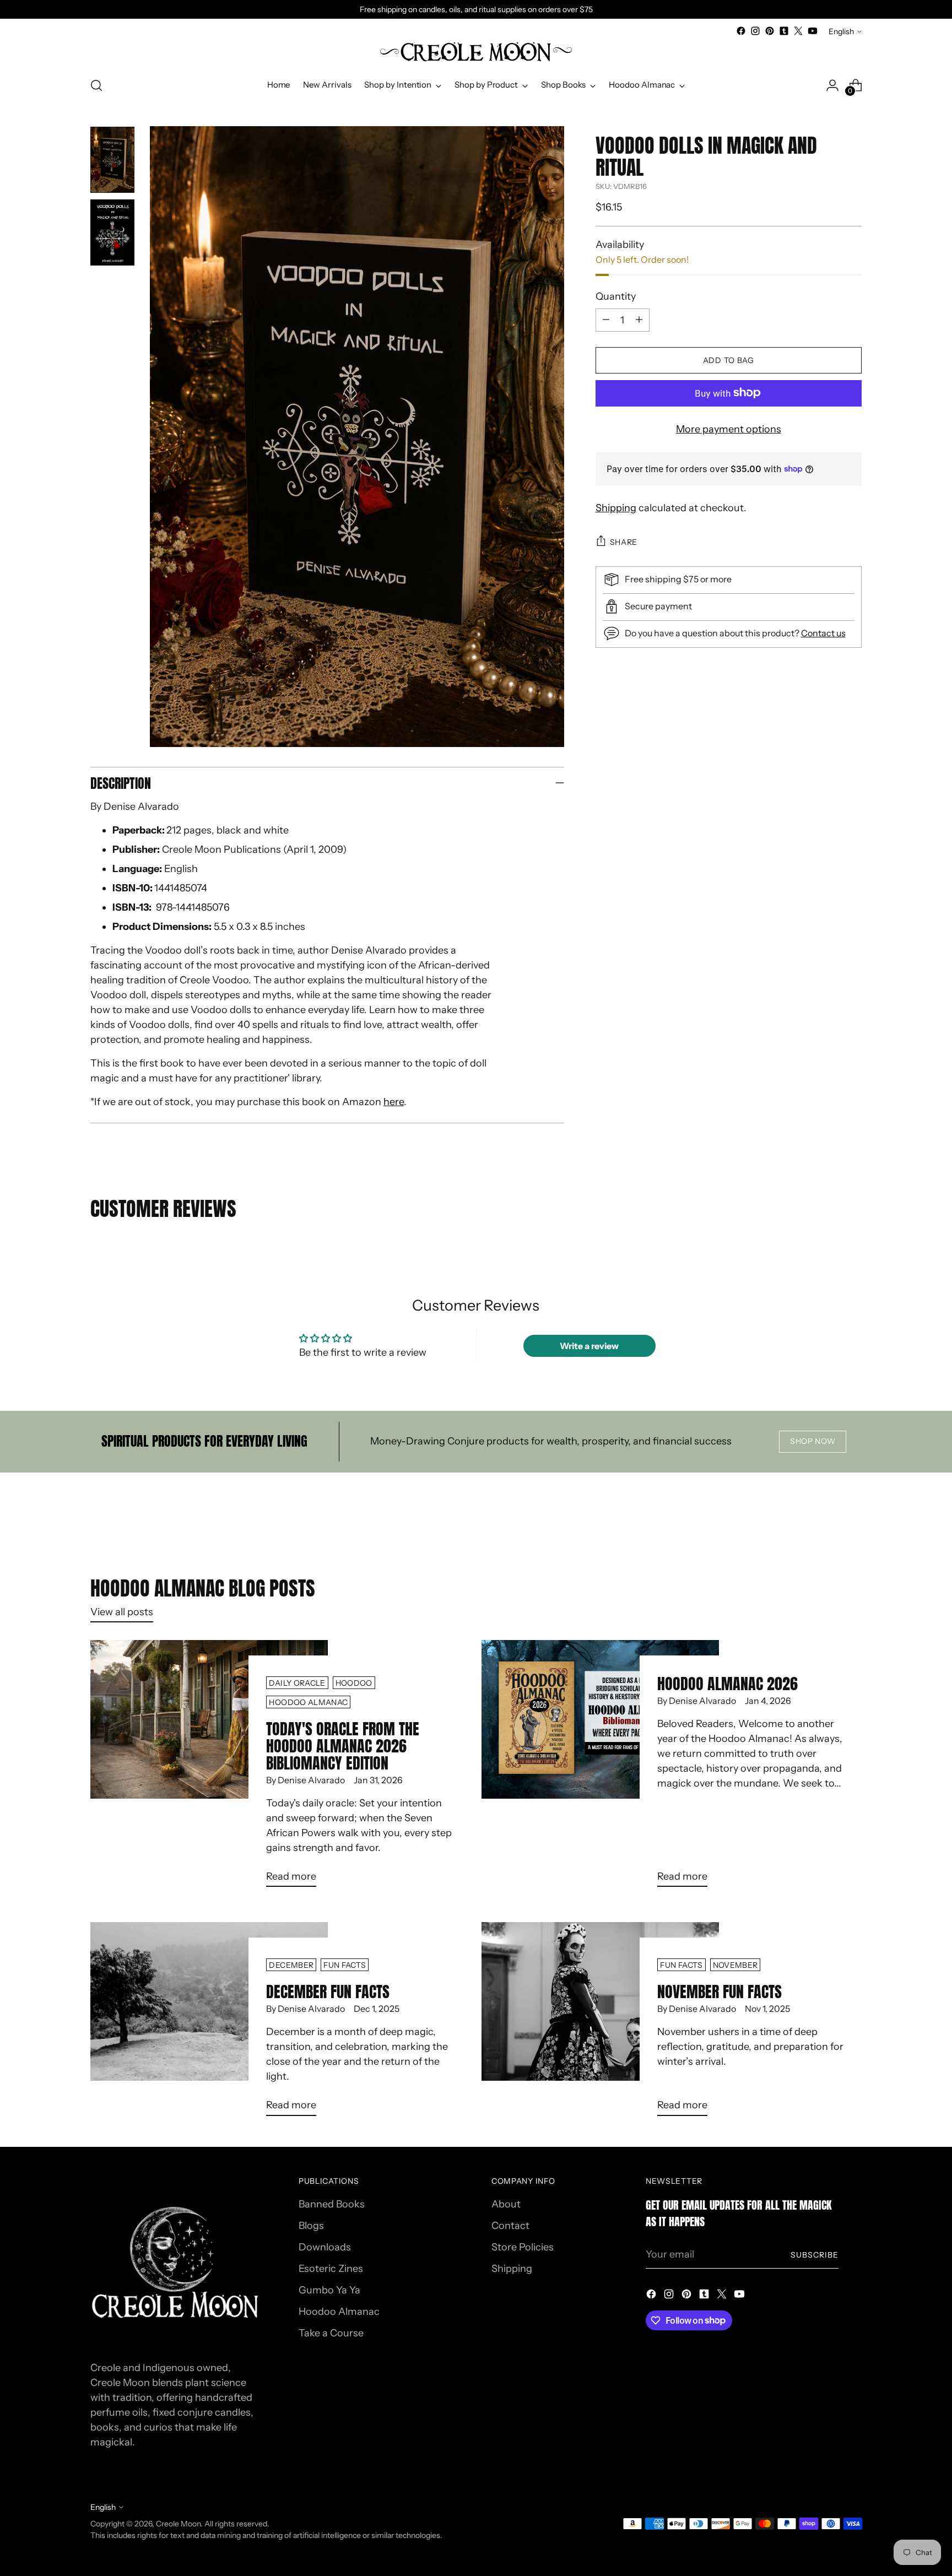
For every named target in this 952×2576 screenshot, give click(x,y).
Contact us (823, 632)
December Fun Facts (328, 1991)
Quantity (616, 296)
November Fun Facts (720, 1991)
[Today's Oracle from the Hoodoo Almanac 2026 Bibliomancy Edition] (209, 1768)
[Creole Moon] (476, 53)
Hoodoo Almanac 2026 (727, 1684)
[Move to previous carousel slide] (827, 1518)
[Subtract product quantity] (606, 320)
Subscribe (815, 2255)
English (841, 31)
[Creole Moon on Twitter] (798, 31)
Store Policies (523, 2247)
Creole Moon (178, 2523)
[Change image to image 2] (112, 232)
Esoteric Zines (331, 2269)
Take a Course (331, 2333)
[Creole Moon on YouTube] (813, 31)
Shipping (616, 507)
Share (624, 541)
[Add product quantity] (639, 320)
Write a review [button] (589, 1346)
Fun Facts (345, 1965)
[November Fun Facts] (600, 2023)
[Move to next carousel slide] (852, 1518)
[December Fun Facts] (209, 2023)
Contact (510, 2226)
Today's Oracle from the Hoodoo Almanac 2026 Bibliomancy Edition (343, 1746)
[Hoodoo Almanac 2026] (600, 1768)
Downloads (325, 2247)
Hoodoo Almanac (339, 2312)
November (735, 1965)
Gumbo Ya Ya (329, 2290)
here (394, 1102)
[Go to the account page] (832, 85)
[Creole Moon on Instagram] (755, 31)
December (291, 1965)
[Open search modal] (96, 85)
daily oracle (297, 1683)
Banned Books (332, 2204)
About (506, 2204)
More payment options (729, 429)
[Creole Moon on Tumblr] (784, 31)
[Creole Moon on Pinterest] (770, 31)
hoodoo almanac (308, 1702)
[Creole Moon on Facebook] (741, 31)
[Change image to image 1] (112, 160)
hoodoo (354, 1683)
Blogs (311, 2226)
